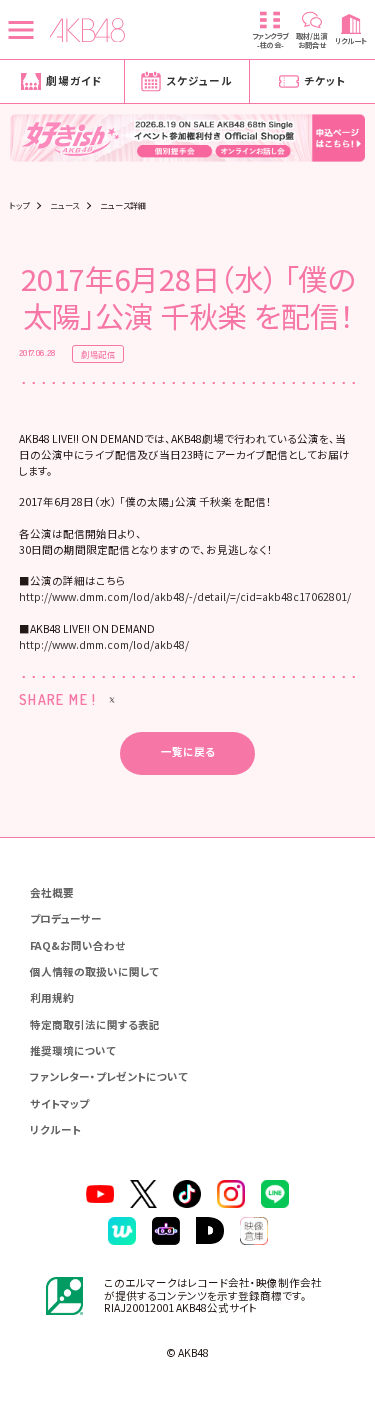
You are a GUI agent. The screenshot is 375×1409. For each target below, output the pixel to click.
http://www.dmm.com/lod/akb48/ (104, 644)
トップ (19, 205)
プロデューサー (66, 918)
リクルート (55, 1129)
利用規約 (52, 997)
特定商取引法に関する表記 (95, 1024)
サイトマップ (59, 1103)
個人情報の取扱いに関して (94, 971)
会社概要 (52, 892)
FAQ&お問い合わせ (77, 945)
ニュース (65, 205)
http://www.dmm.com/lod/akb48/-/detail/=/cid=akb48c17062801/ (185, 596)
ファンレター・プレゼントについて (109, 1076)
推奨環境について (73, 1050)
